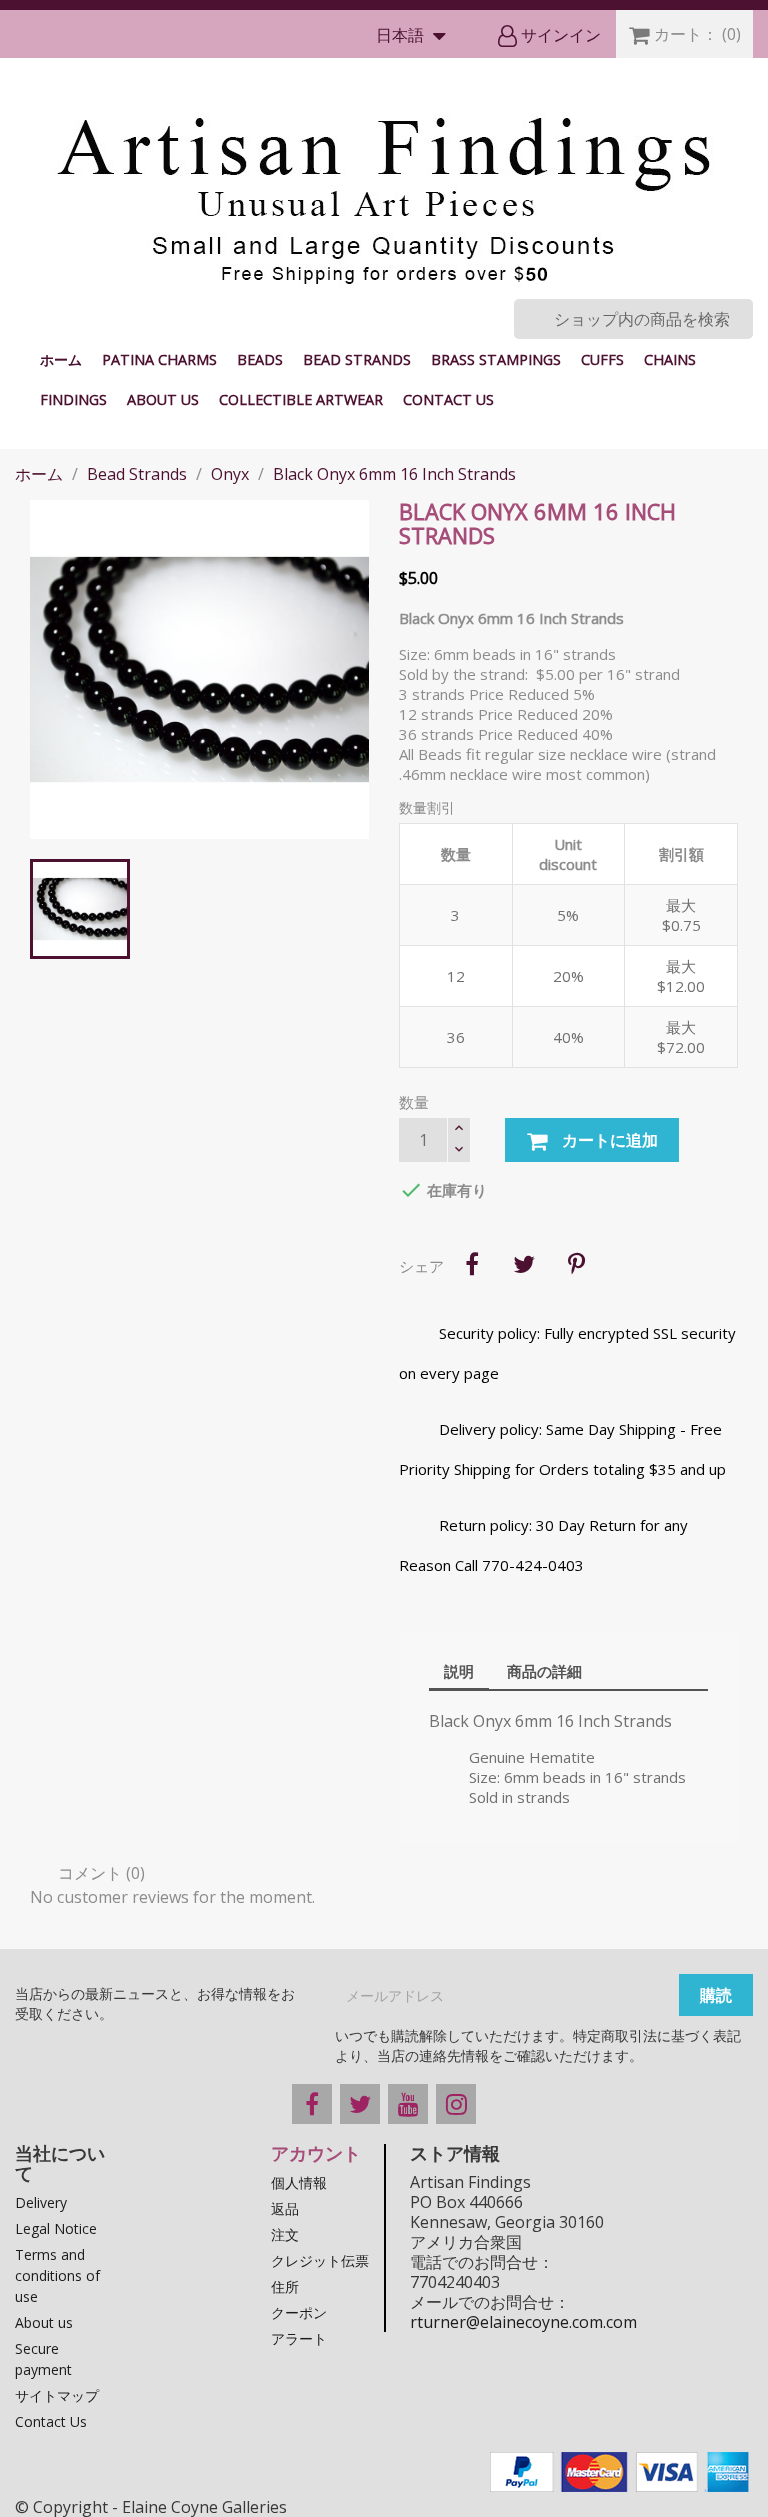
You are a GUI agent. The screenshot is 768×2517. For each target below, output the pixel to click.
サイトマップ (57, 2395)
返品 (285, 2208)
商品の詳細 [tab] (544, 1671)
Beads (260, 359)
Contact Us (448, 399)
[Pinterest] (576, 1264)
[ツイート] (524, 1264)
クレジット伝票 (320, 2260)
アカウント (316, 2153)
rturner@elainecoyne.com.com (523, 2322)
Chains (670, 359)
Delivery (41, 2202)
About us (163, 399)
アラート (299, 2338)
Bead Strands (357, 359)
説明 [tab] (459, 1671)
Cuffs (602, 359)
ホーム (61, 359)
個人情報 (299, 2182)
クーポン (299, 2312)
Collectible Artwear (301, 399)
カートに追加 (608, 1140)
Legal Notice (56, 2228)
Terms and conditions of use (57, 2275)
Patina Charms (159, 359)
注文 (285, 2234)
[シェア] (472, 1264)
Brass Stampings (496, 359)
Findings (73, 399)
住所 (285, 2286)
